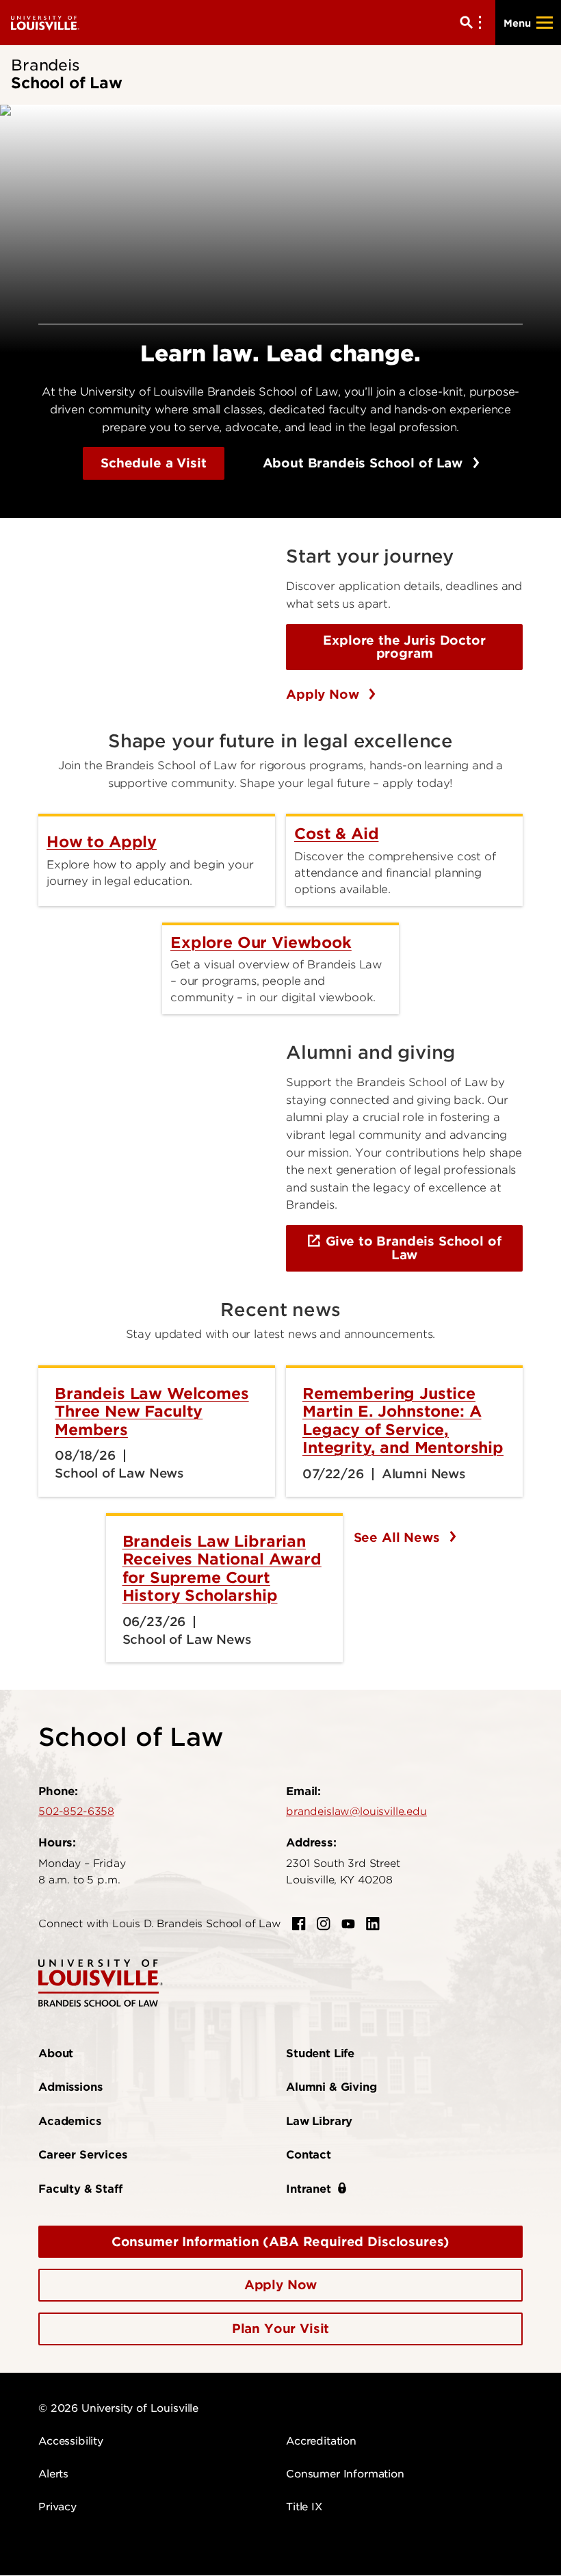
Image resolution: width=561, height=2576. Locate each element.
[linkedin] (373, 1924)
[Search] (473, 23)
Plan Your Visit (281, 2329)
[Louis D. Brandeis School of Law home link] (101, 1982)
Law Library (319, 2121)
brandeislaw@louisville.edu (356, 1812)
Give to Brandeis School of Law (414, 1248)
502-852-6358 (76, 1812)
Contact (309, 2155)
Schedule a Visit (153, 463)
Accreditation (321, 2441)
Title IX (304, 2507)
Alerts (53, 2474)
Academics (70, 2121)
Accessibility (71, 2441)
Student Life (320, 2053)
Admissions (70, 2087)
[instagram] (324, 1924)
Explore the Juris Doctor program (404, 647)
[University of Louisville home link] (45, 22)
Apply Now (324, 694)
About (56, 2053)
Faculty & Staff (80, 2189)
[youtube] (348, 1924)
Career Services (83, 2155)
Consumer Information (345, 2474)
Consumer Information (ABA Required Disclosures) (280, 2242)
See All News (399, 1537)
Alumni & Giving (331, 2087)
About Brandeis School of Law (365, 463)
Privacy (57, 2507)
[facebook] (299, 1924)
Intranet (309, 2189)
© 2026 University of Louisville (118, 2408)
